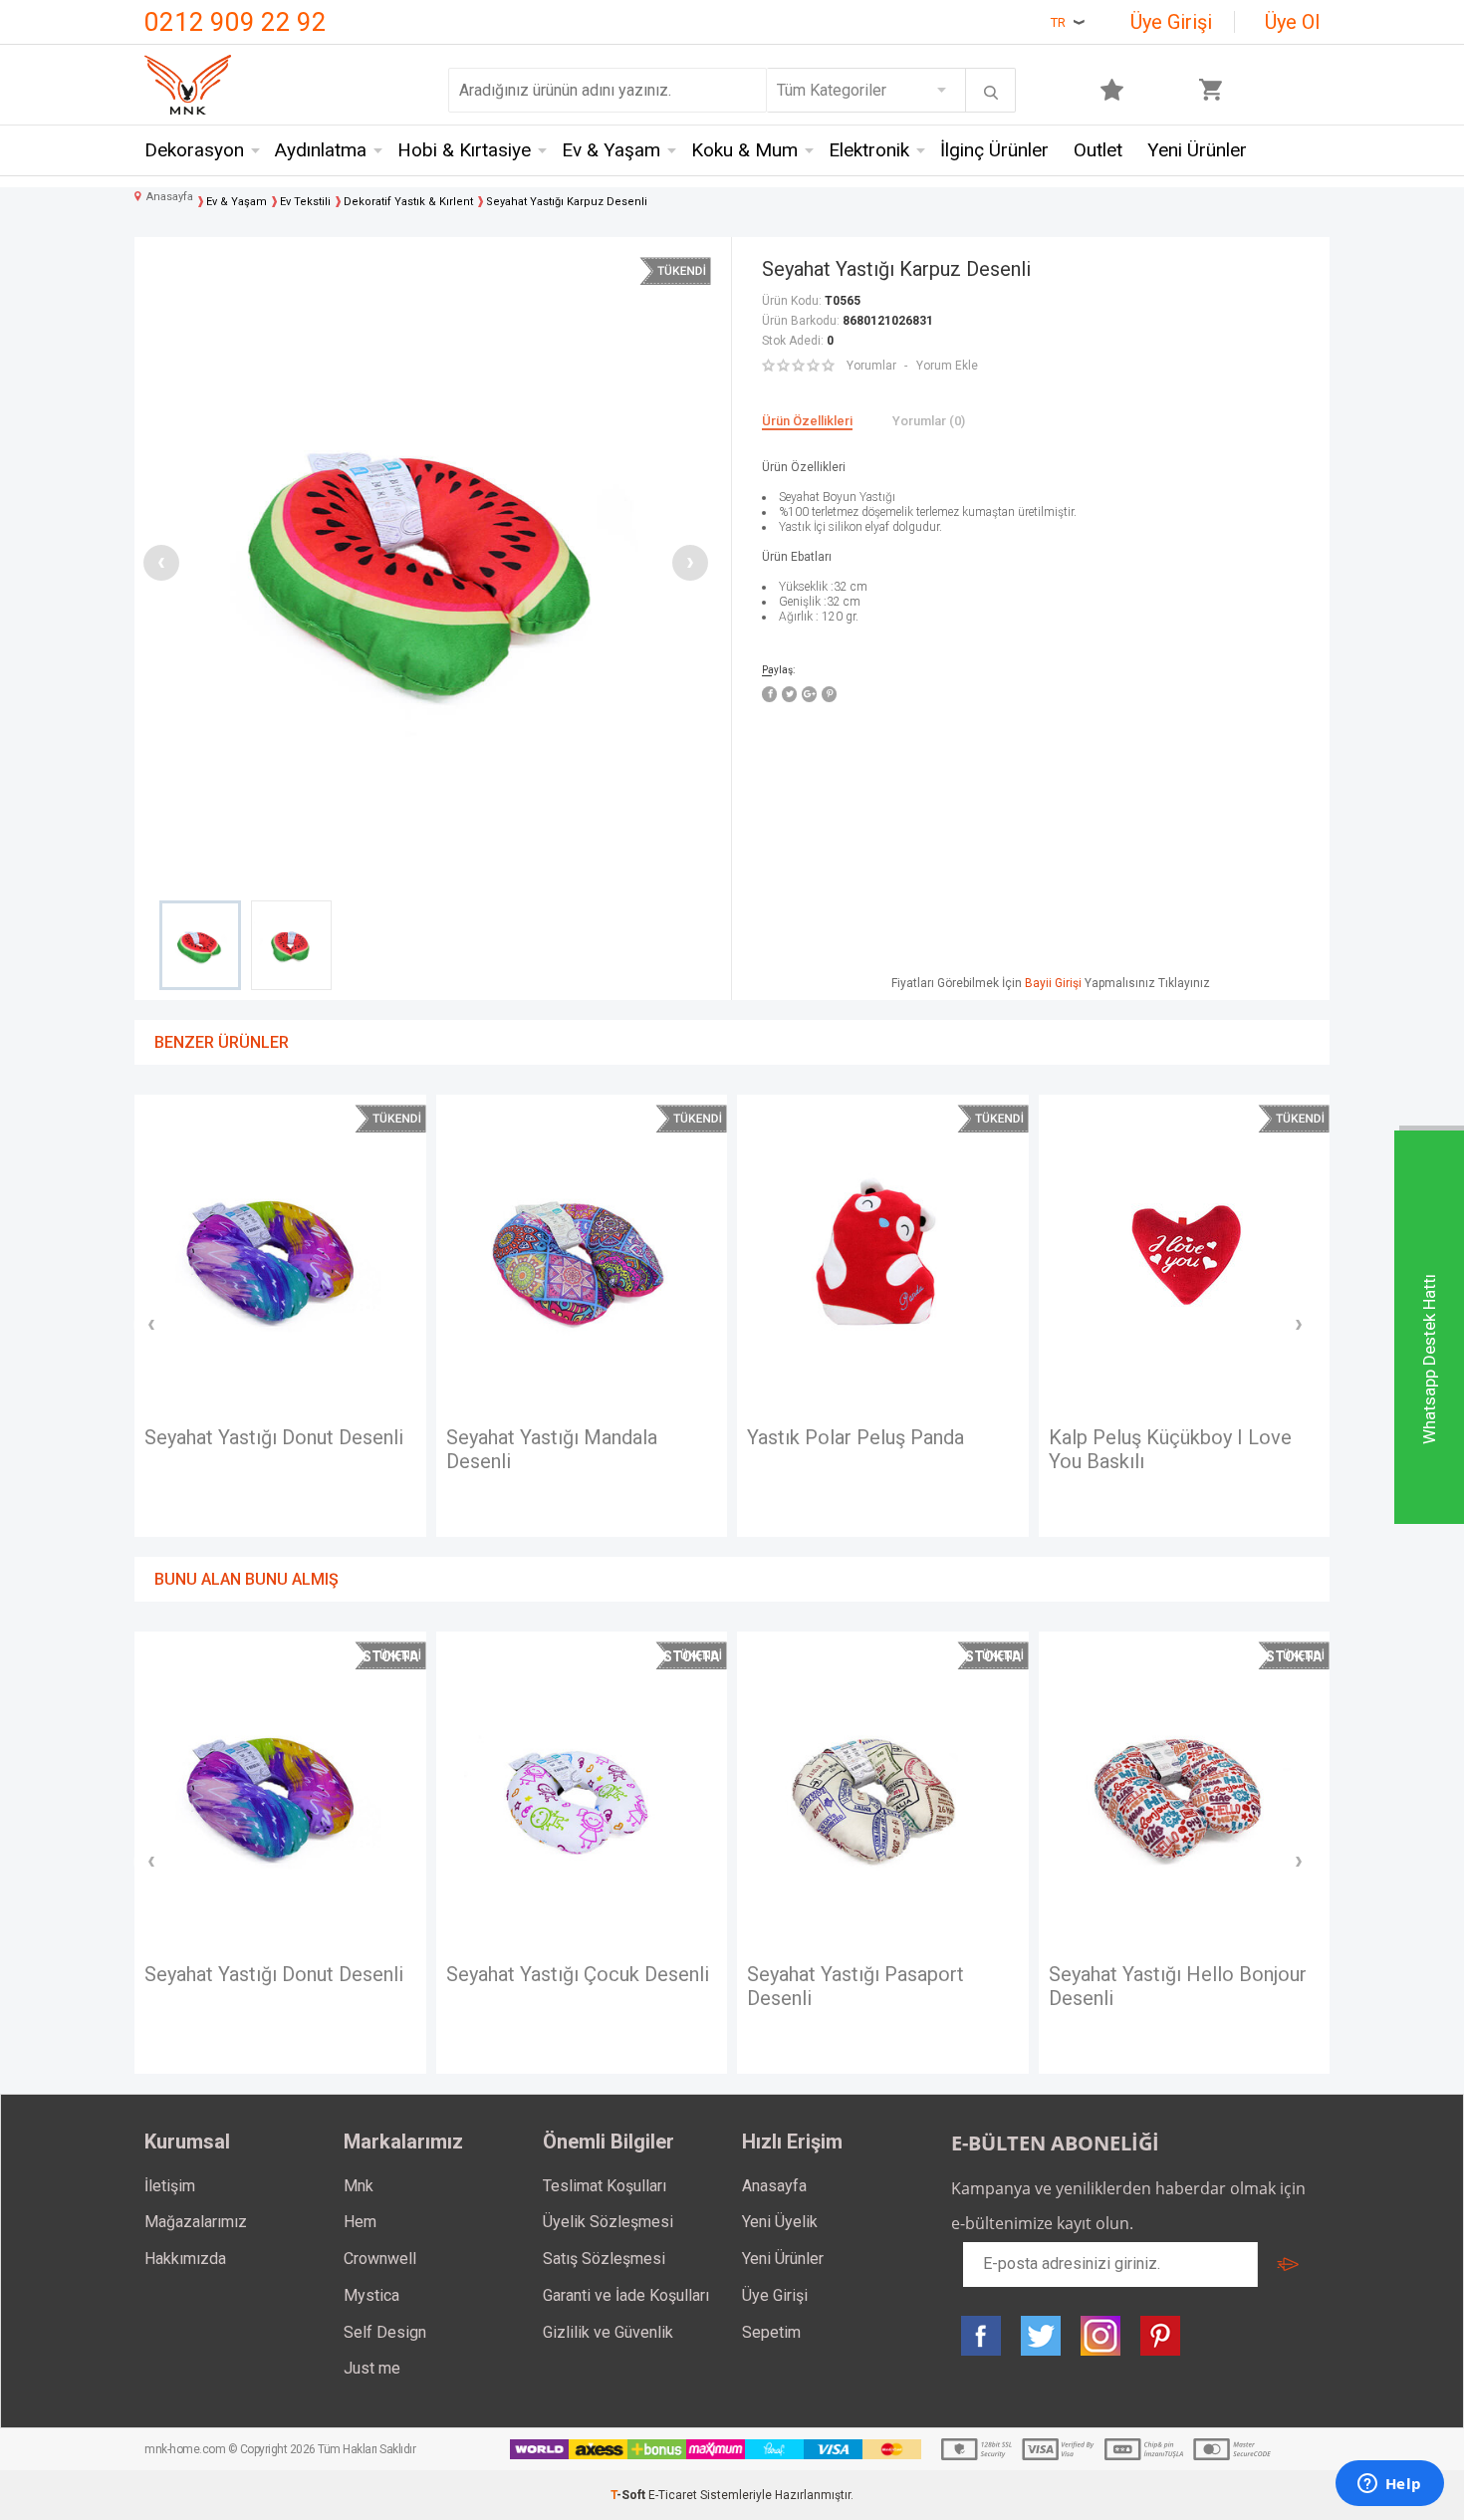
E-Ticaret (673, 2495)
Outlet (1098, 150)
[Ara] (991, 93)
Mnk (359, 2186)
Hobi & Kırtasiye (464, 150)
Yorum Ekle (947, 366)
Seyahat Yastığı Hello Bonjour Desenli (1178, 1986)
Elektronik (869, 150)
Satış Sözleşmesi (604, 2259)
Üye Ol (1292, 22)
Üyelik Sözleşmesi (608, 2222)
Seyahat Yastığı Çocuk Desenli (578, 1974)
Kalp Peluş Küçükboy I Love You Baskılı (1170, 1449)
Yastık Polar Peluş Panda (855, 1437)
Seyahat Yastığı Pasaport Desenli (855, 1986)
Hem (360, 2222)
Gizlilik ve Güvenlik (608, 2332)
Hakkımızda (185, 2259)
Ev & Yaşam (611, 150)
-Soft (629, 2495)
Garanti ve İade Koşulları (626, 2295)
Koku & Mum (744, 150)
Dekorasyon (194, 150)
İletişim (170, 2186)
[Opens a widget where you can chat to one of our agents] (1389, 2485)
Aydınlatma (321, 150)
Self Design (385, 2332)
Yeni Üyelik (780, 2222)
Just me (372, 2368)
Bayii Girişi (1053, 983)
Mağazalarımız (196, 2222)
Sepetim (771, 2332)
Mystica (371, 2295)
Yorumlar (871, 366)
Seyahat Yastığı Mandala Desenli (552, 1449)
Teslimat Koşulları (605, 2186)
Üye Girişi (1171, 22)
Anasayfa (774, 2186)
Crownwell (380, 2259)
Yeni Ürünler (1197, 150)
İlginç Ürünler (994, 150)
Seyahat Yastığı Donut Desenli (274, 1437)
